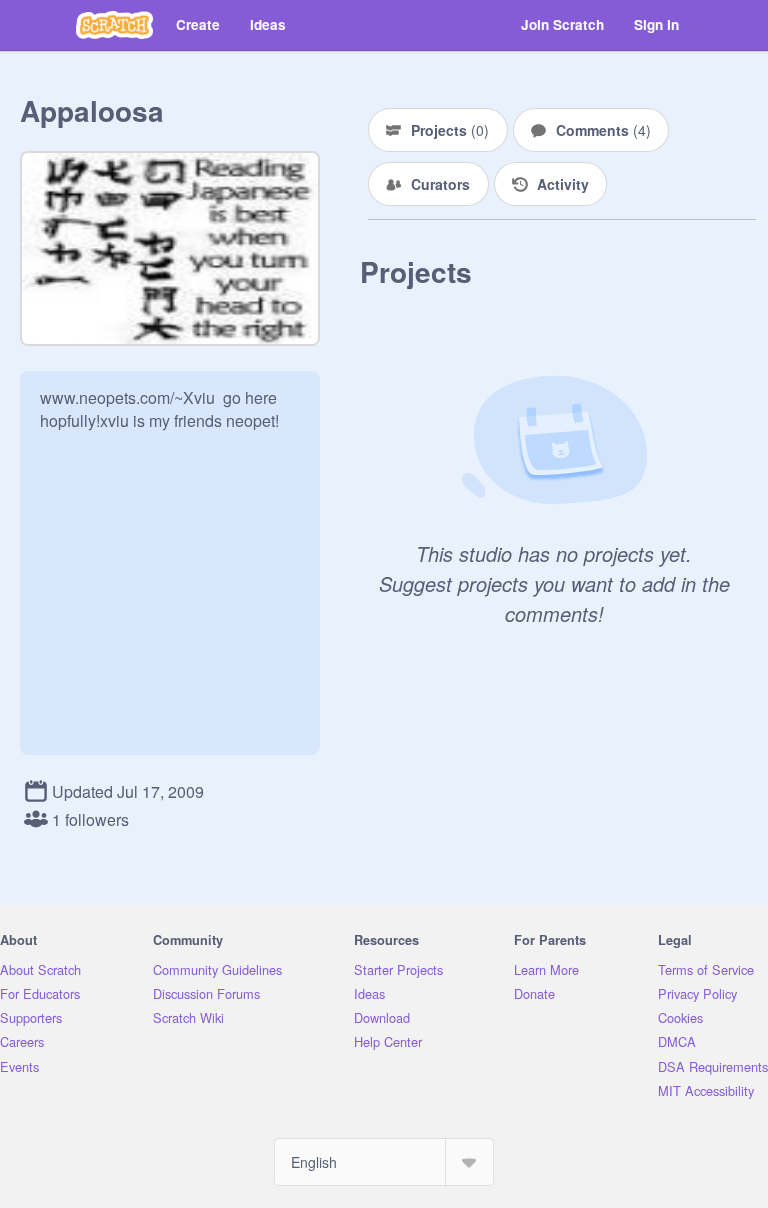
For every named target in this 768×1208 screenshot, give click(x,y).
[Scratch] (114, 25)
